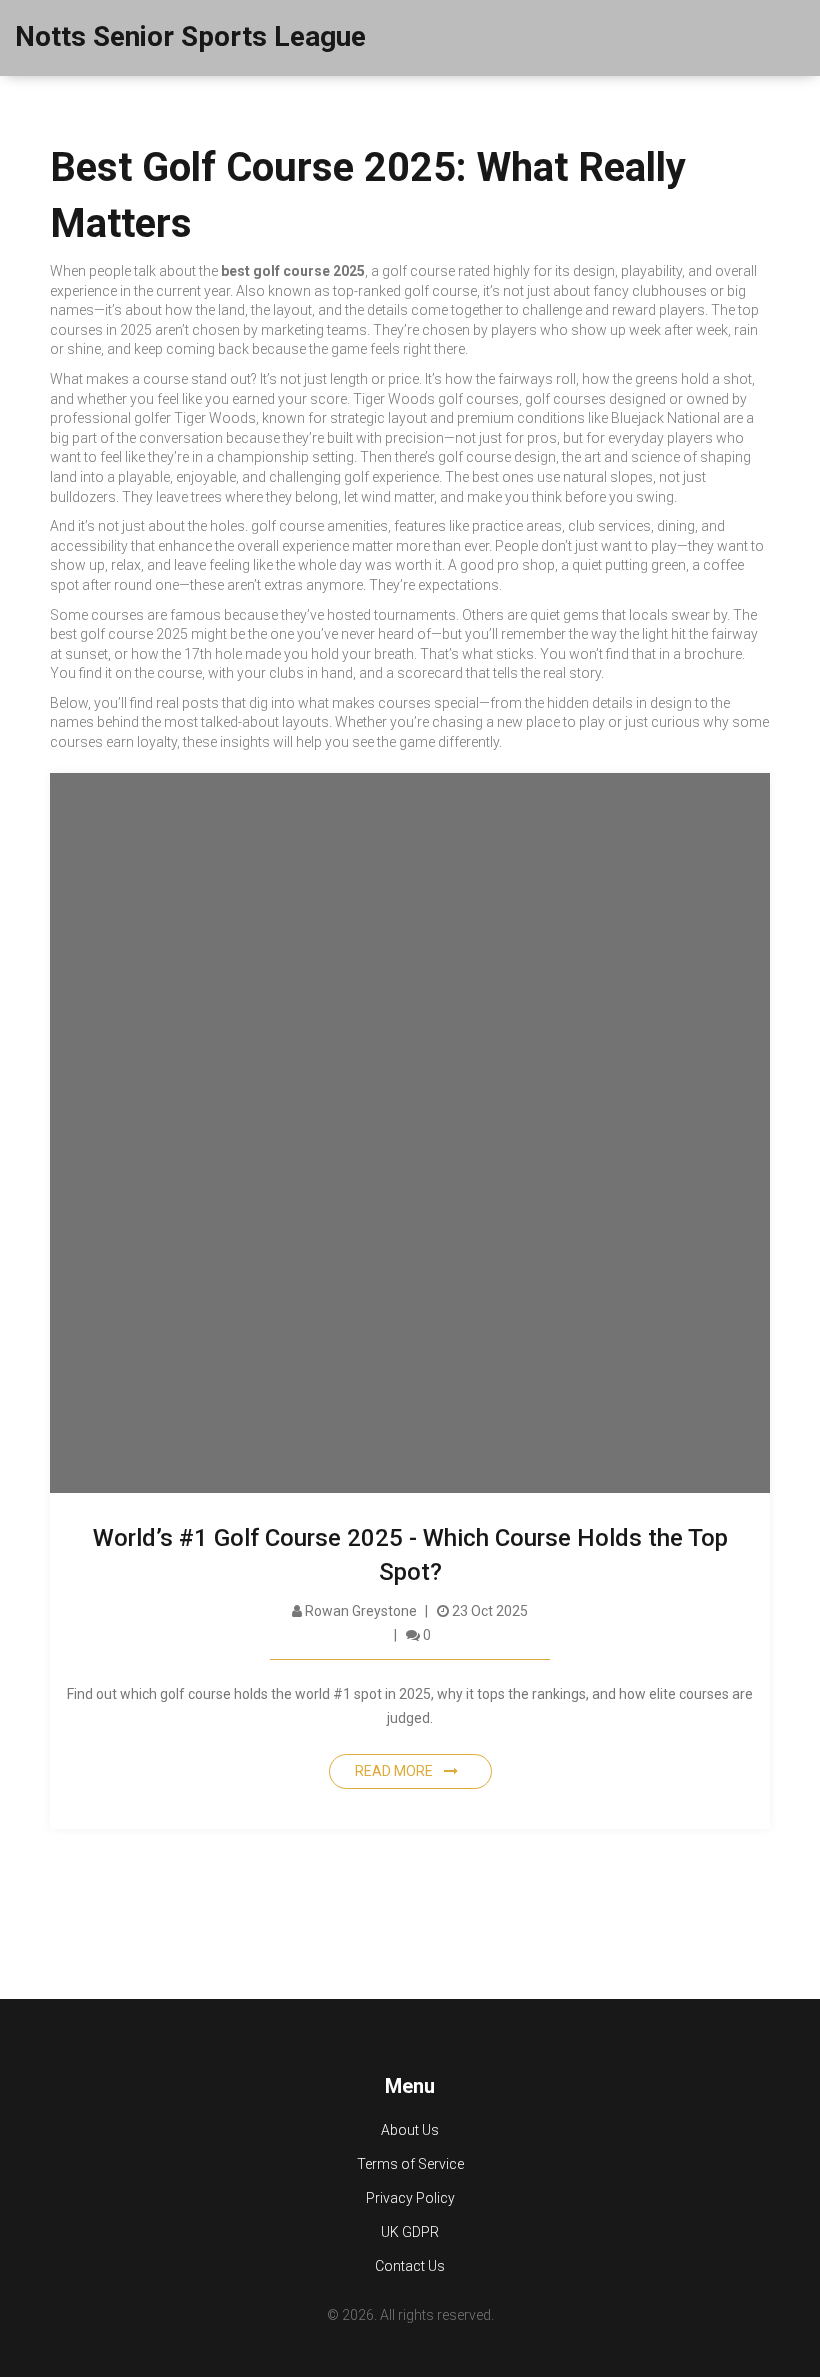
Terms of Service (410, 2164)
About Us (410, 2130)
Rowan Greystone (359, 1611)
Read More (395, 1771)
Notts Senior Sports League (190, 36)
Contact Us (410, 2266)
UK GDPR (410, 2232)
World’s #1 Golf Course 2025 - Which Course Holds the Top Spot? (410, 1555)
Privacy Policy (410, 2198)
